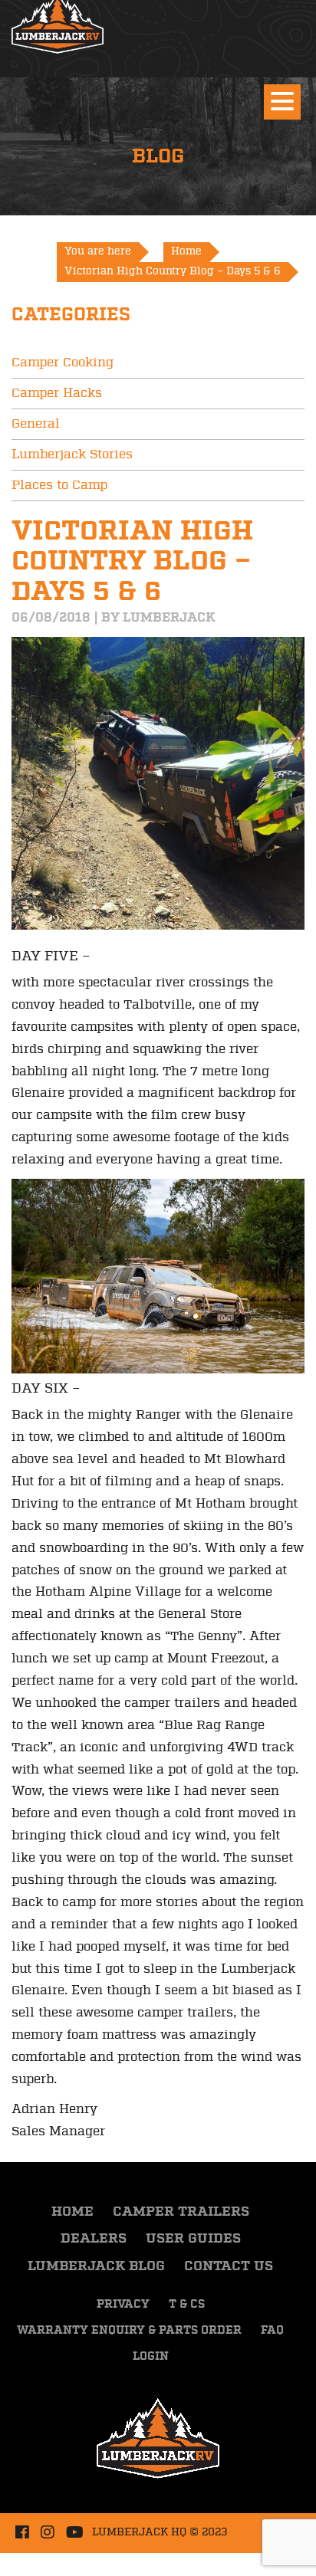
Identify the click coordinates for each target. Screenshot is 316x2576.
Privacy (123, 2305)
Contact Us (229, 2266)
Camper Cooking (63, 363)
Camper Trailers (181, 2212)
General (36, 424)
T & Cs (187, 2305)
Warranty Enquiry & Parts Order (129, 2331)
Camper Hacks (57, 393)
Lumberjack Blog (96, 2266)
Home (72, 2212)
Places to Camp (59, 485)
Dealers (94, 2239)
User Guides (193, 2239)
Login (151, 2357)
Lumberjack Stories (72, 454)
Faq (272, 2331)
